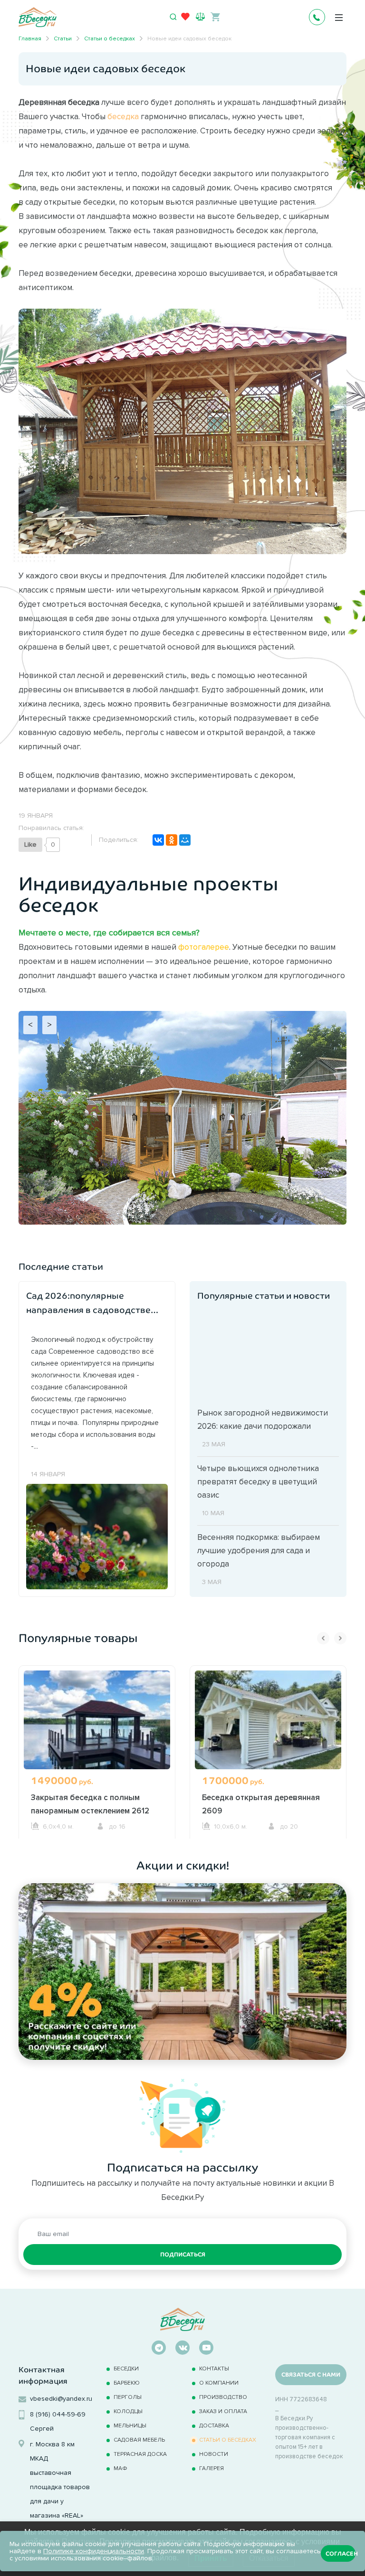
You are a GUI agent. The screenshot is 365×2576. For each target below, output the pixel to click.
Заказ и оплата (223, 2411)
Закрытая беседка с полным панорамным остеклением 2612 (90, 1804)
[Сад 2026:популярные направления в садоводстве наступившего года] (97, 1536)
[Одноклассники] (172, 840)
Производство (223, 2397)
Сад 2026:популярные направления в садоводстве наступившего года (88, 1304)
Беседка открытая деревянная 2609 (261, 1804)
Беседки (126, 2368)
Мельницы (130, 2425)
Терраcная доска (140, 2454)
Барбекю (127, 2383)
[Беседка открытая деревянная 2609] (268, 1729)
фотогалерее (204, 947)
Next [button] (340, 1638)
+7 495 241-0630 (317, 17)
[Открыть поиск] (173, 17)
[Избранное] (185, 19)
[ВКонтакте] (158, 840)
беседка (123, 116)
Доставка (214, 2425)
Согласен (341, 2554)
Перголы (128, 2397)
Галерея (211, 2468)
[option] (97, 1752)
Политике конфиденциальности (94, 2551)
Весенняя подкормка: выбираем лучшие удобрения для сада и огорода (259, 1550)
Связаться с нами (311, 2375)
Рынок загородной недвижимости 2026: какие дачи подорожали (263, 1419)
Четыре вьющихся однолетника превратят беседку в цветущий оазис (258, 1481)
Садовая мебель (139, 2439)
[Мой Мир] (185, 840)
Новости (214, 2454)
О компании (219, 2383)
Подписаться (183, 2255)
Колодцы (128, 2411)
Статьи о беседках (228, 2439)
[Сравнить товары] (200, 16)
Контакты (214, 2368)
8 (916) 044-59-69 (58, 2414)
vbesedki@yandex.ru (61, 2399)
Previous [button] (323, 1638)
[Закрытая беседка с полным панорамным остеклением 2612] (97, 1729)
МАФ (120, 2468)
